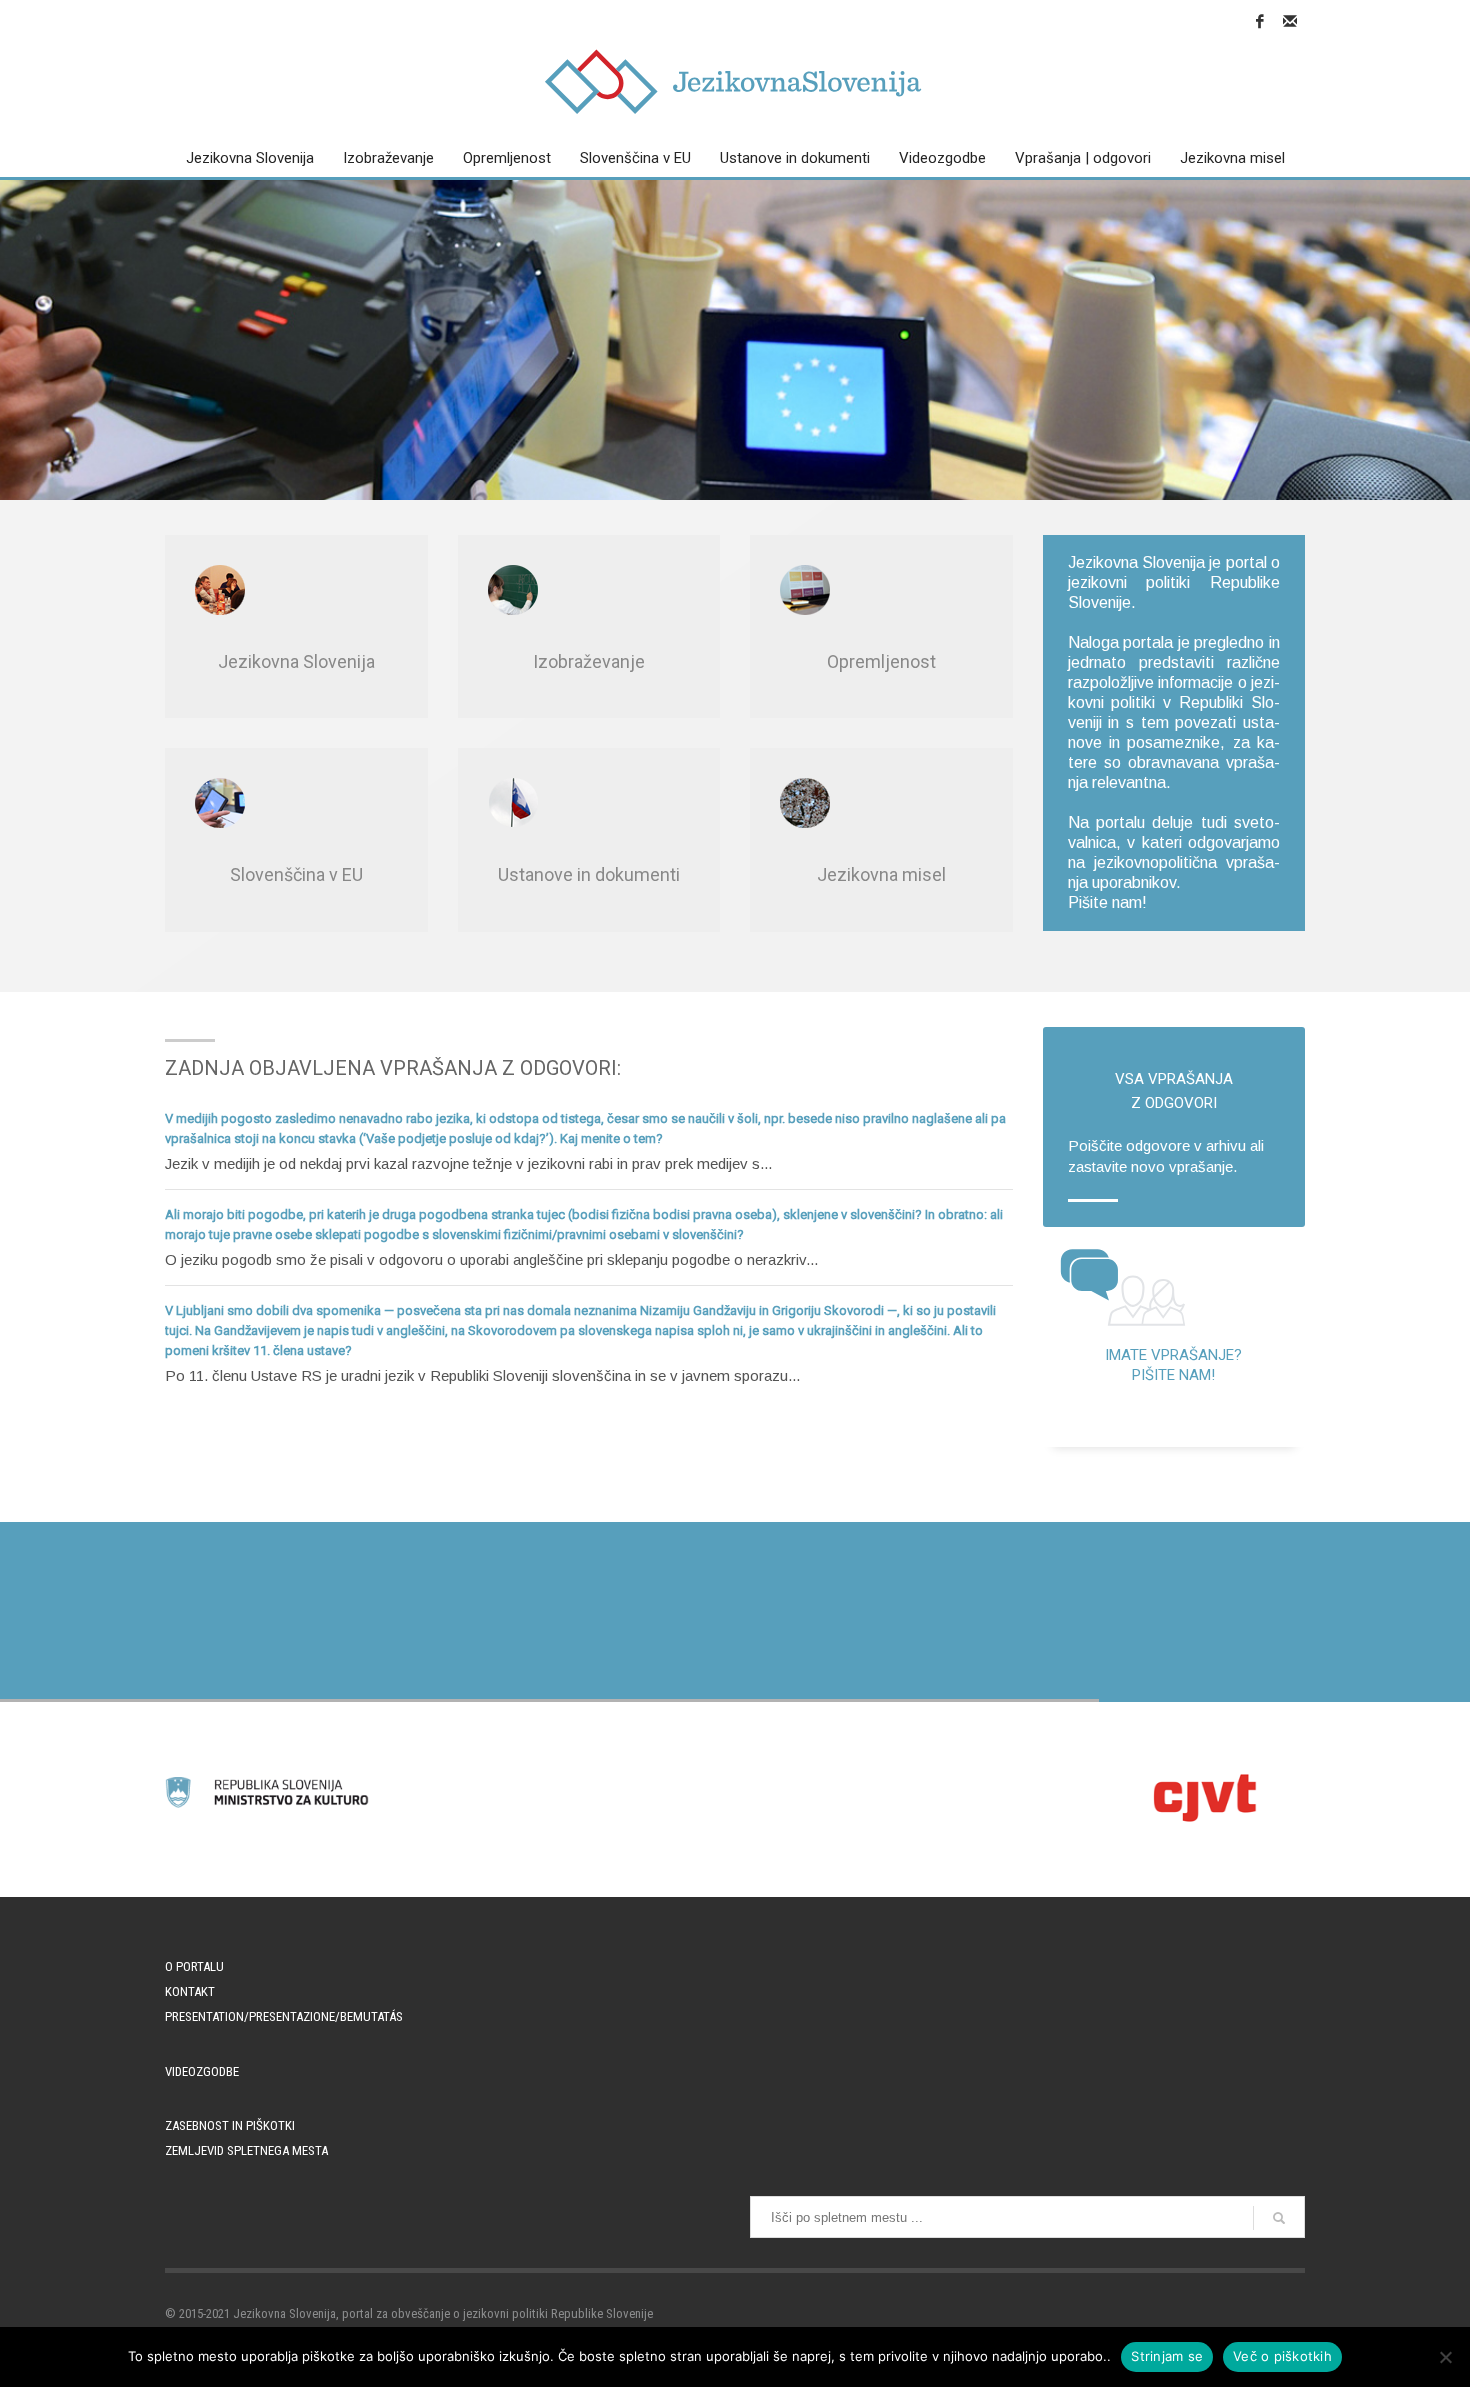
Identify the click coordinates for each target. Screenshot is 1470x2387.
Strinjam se (1167, 2356)
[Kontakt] (1290, 21)
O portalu (194, 1966)
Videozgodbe (202, 2071)
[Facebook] (1260, 21)
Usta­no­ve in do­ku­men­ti (589, 874)
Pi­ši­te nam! (1107, 902)
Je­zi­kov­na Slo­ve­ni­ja (296, 661)
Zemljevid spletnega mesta (246, 2150)
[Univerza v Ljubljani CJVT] (1203, 1797)
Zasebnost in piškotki (230, 2125)
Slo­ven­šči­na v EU (296, 874)
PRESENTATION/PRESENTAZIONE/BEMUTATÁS (284, 2016)
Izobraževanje (589, 661)
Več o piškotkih (1282, 2356)
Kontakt (190, 1991)
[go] (1279, 2218)
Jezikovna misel (881, 874)
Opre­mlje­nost (881, 661)
